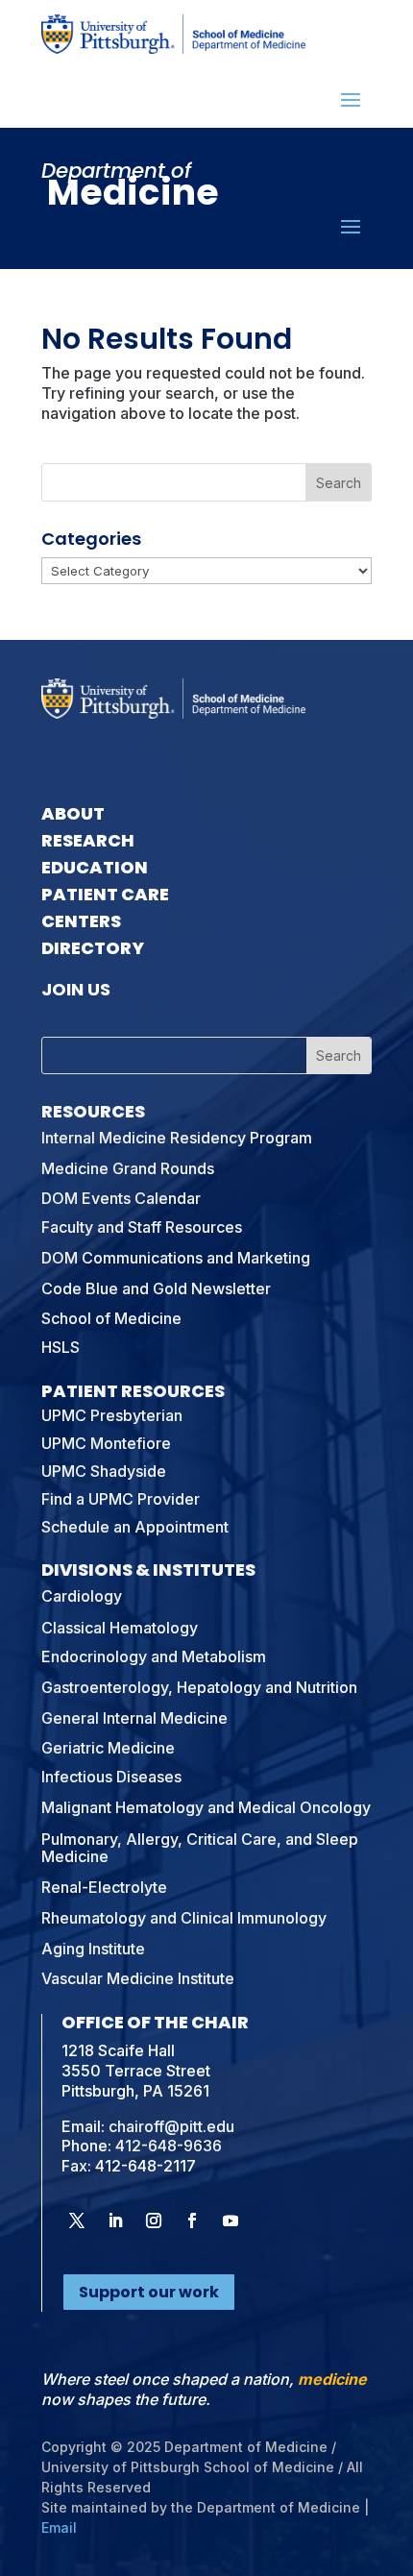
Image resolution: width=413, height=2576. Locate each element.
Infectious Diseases (111, 1777)
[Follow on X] (77, 2220)
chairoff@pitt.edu (171, 2126)
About (73, 813)
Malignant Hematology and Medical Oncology (206, 1807)
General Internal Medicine (134, 1718)
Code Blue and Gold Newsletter (156, 1288)
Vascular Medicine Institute (138, 1978)
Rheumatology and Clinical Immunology (184, 1918)
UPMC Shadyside (104, 1471)
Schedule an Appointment (135, 1527)
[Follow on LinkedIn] (115, 2220)
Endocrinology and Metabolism (154, 1656)
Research (88, 840)
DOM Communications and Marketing (176, 1258)
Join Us (76, 989)
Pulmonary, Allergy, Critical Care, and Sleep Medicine (200, 1848)
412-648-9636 (169, 2146)
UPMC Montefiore (106, 1443)
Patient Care (105, 894)
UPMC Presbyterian (112, 1415)
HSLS (61, 1347)
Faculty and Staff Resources (142, 1227)
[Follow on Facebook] (192, 2220)
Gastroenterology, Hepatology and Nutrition (199, 1687)
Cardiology (82, 1596)
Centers (81, 921)
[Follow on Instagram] (154, 2220)
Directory (93, 948)
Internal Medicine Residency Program (177, 1138)
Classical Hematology (120, 1628)
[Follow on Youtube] (231, 2220)
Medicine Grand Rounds (128, 1168)
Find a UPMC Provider (121, 1499)
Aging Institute (93, 1949)
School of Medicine (111, 1318)
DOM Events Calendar (121, 1198)
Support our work (149, 2292)
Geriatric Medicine (108, 1748)
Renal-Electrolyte (104, 1887)
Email (59, 2527)
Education (95, 867)
